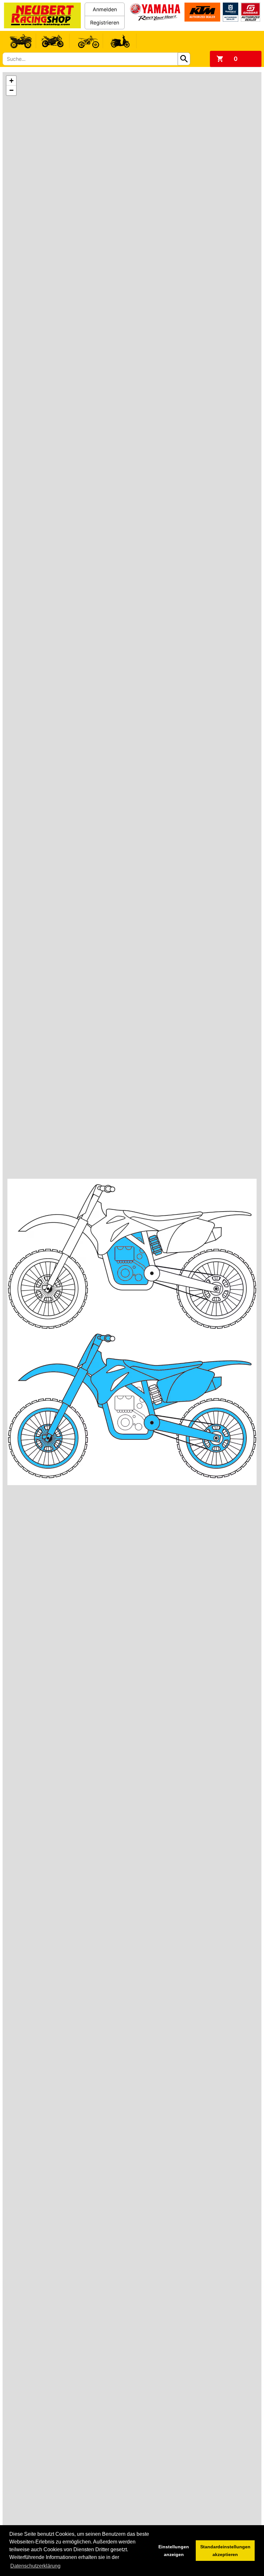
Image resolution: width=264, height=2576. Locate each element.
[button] (11, 81)
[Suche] (184, 59)
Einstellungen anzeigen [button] (174, 2551)
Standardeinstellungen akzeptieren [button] (225, 2551)
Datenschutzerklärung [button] (35, 2566)
